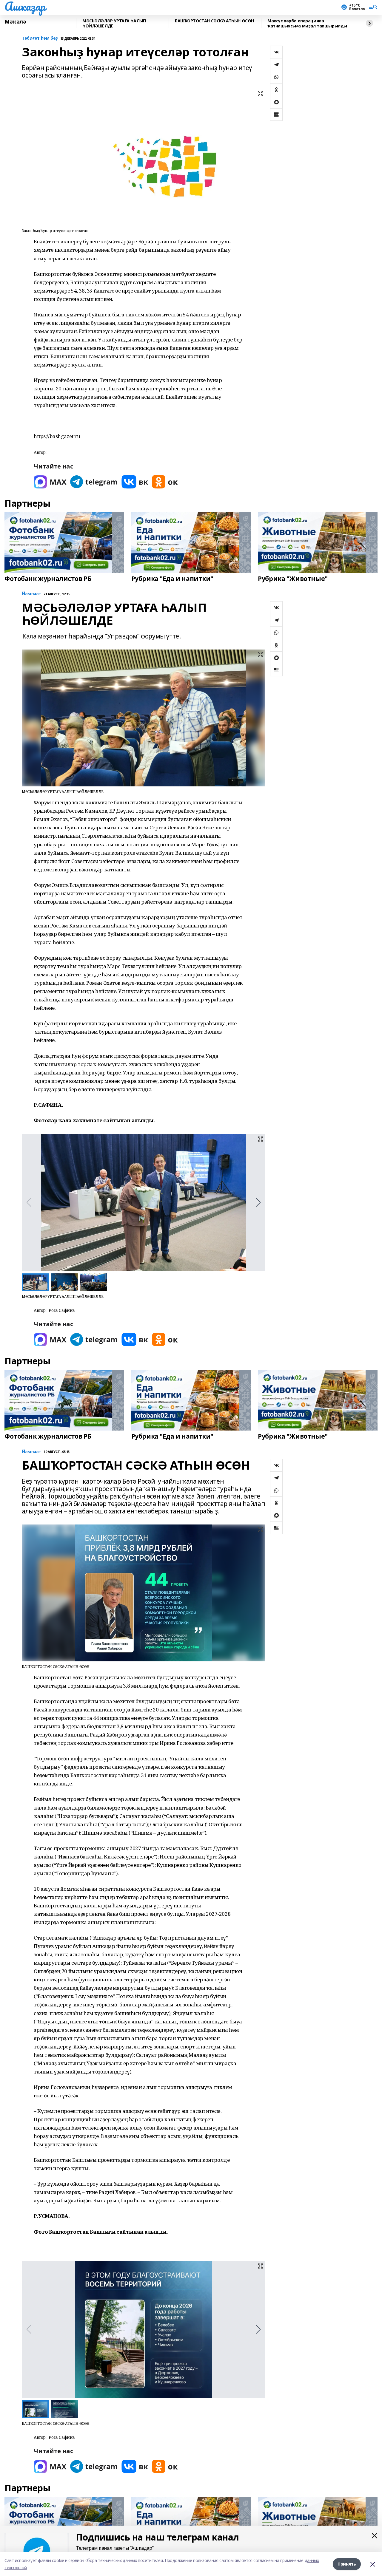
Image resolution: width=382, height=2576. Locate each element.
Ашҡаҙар (25, 6)
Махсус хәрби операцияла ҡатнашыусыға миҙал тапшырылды (307, 23)
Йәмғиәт (31, 594)
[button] (258, 1202)
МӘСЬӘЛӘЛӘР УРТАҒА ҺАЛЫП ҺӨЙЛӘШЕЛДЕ (114, 23)
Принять (347, 2564)
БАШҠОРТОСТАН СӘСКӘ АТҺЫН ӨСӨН (214, 21)
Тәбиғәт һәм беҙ (40, 38)
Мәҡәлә (15, 22)
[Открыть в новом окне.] (50, 482)
